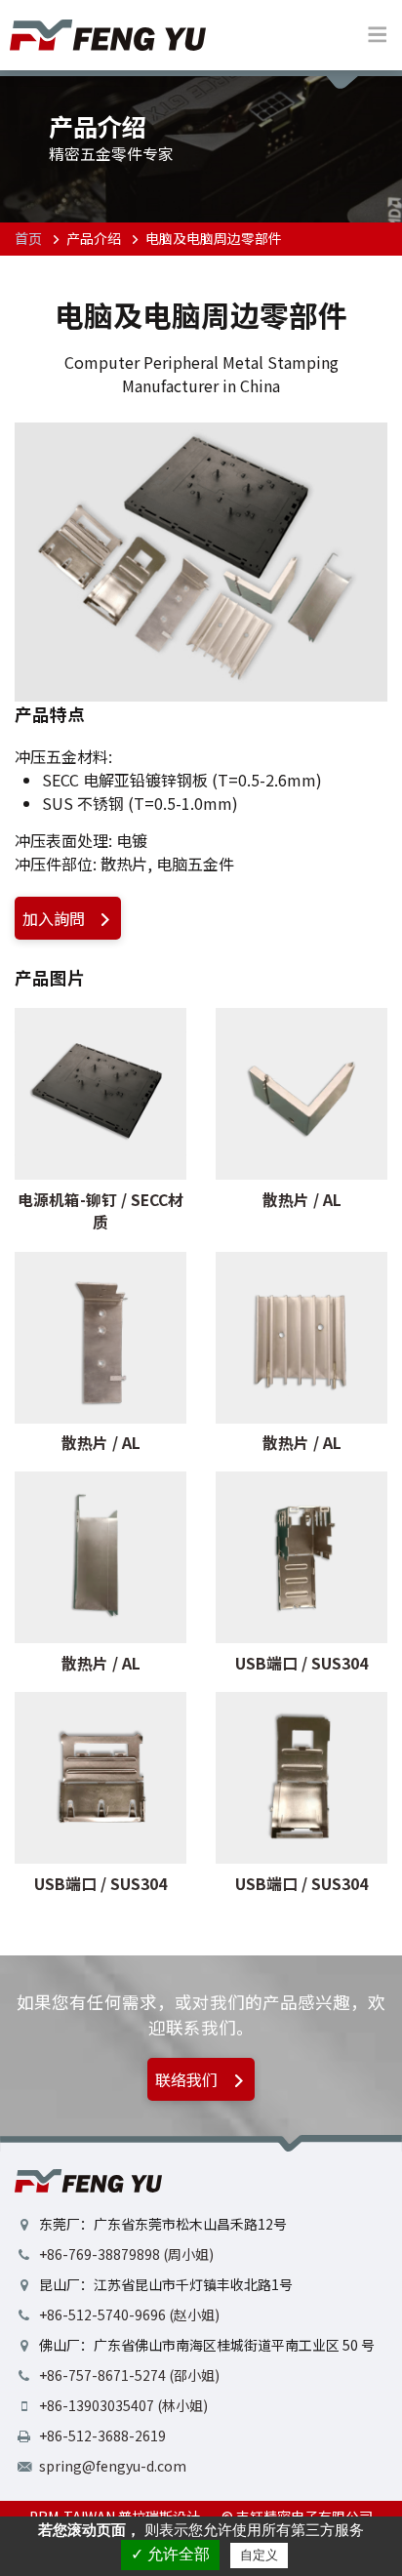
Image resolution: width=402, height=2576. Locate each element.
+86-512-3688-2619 (102, 2435)
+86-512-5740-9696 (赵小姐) (129, 2314)
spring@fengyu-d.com (113, 2466)
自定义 (259, 2555)
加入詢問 (56, 918)
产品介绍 (94, 238)
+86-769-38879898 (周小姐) (126, 2254)
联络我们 (188, 2079)
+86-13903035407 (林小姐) (123, 2405)
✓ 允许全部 (170, 2554)
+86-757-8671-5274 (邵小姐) (129, 2375)
